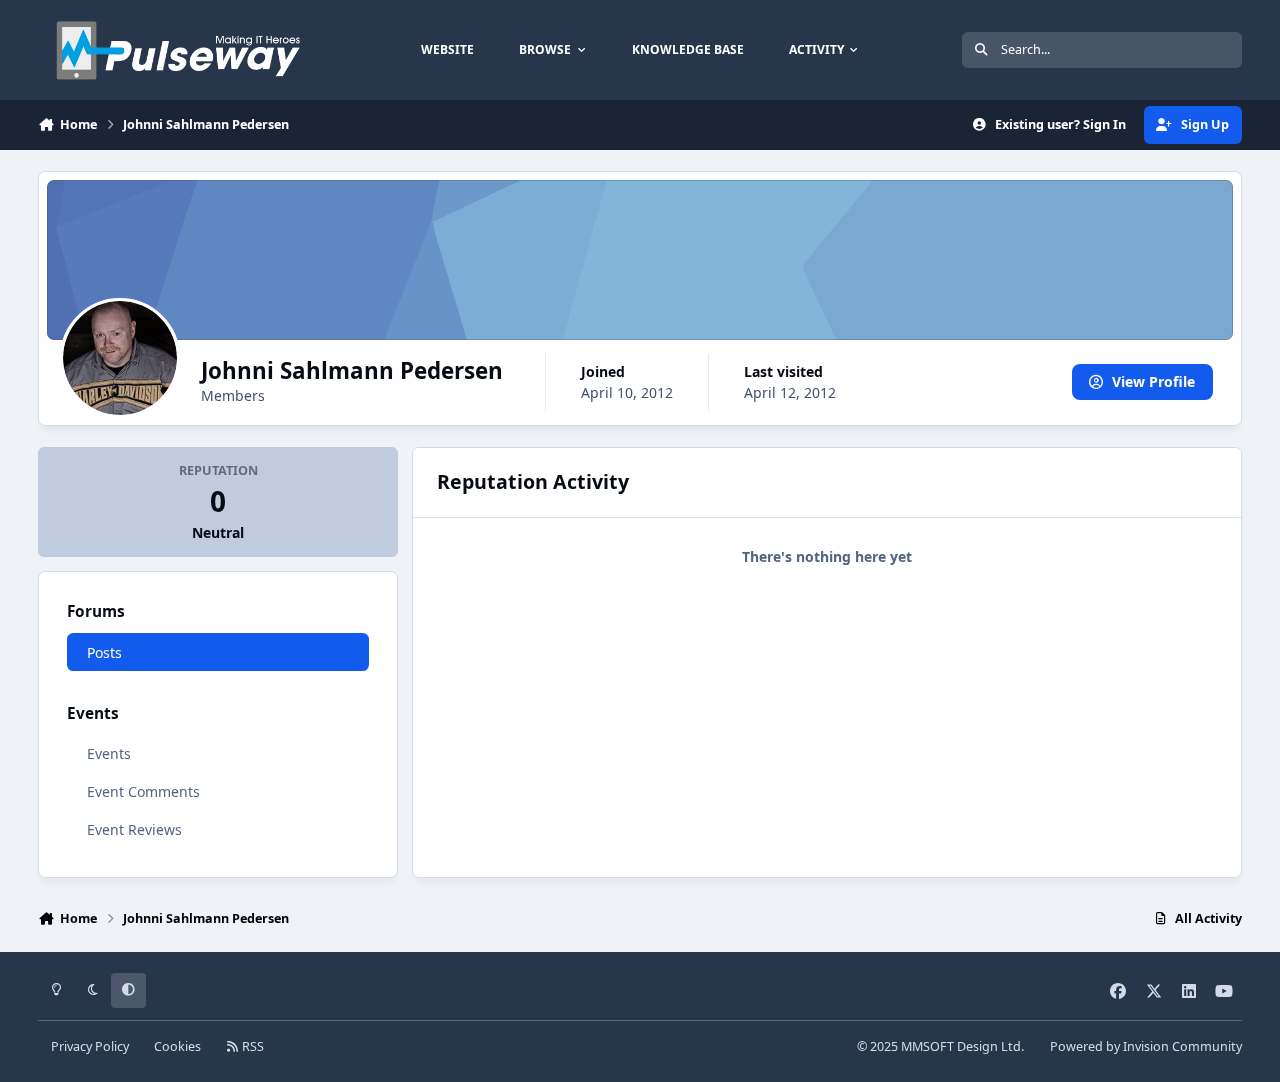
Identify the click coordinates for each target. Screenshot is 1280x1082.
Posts (104, 652)
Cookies (177, 1046)
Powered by (1146, 1046)
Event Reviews (134, 829)
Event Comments (143, 791)
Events (109, 753)
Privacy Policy (90, 1046)
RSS (251, 1046)
